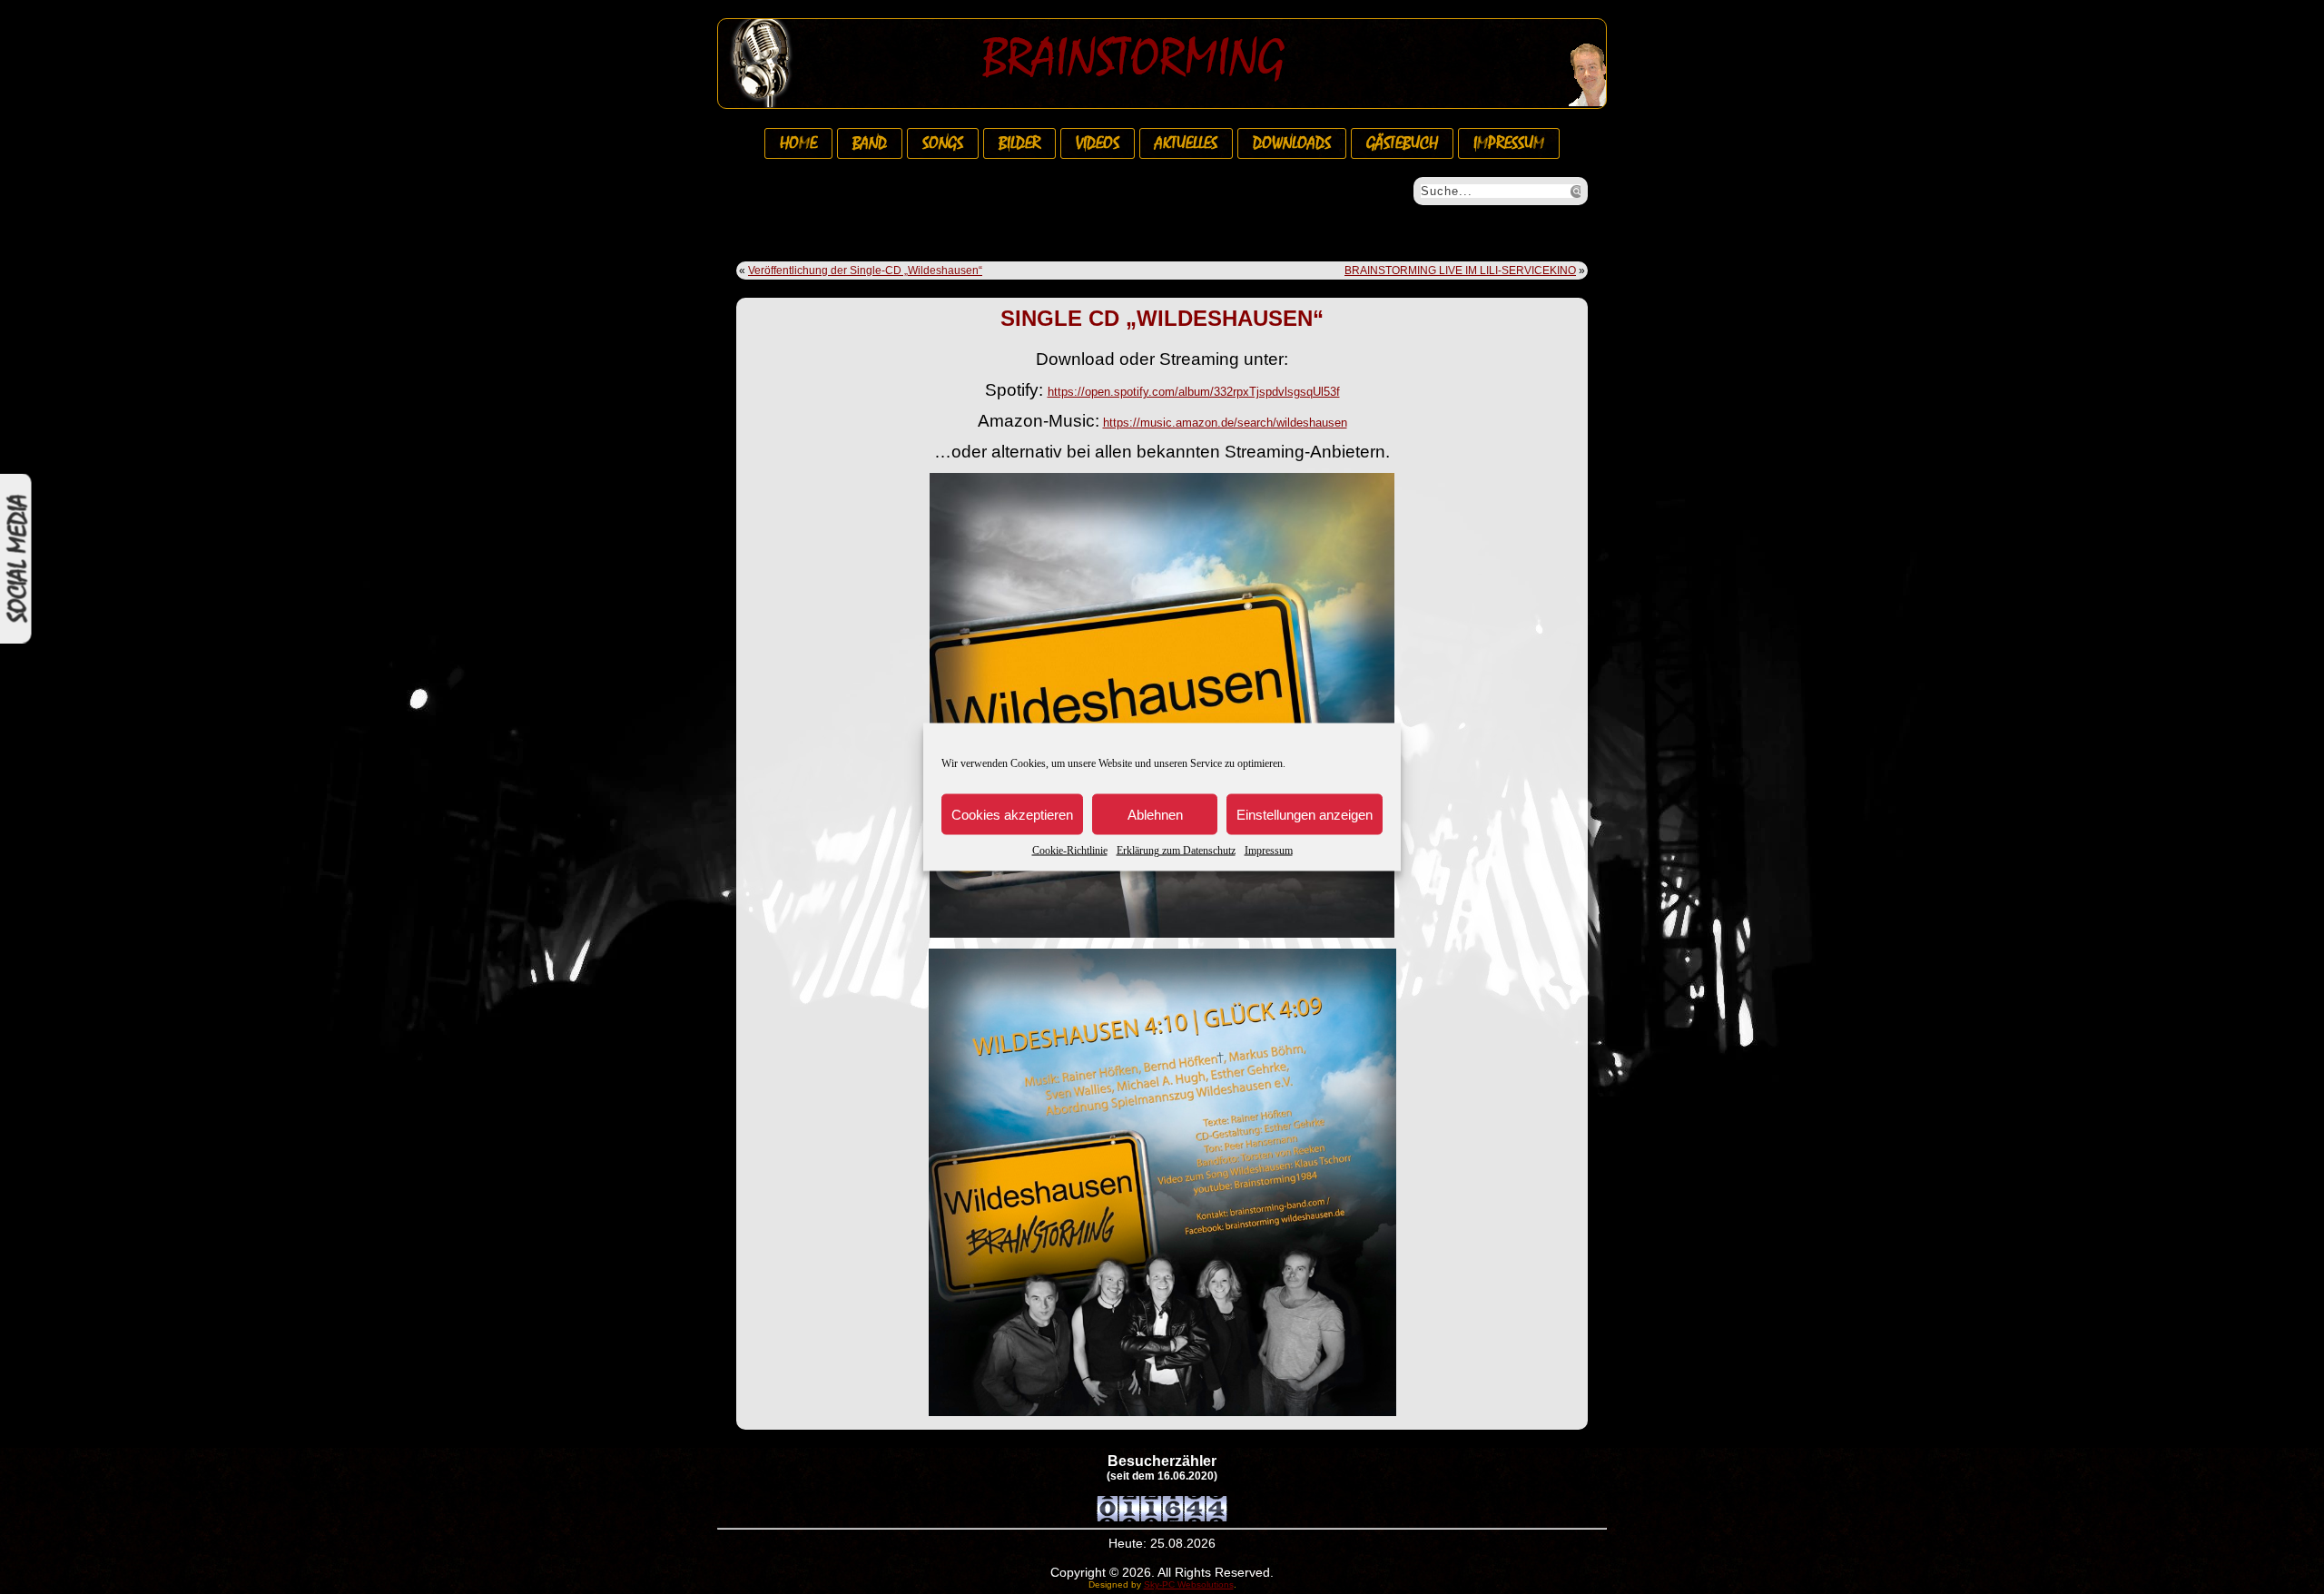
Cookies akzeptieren (1012, 814)
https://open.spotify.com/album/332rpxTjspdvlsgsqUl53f (1194, 392)
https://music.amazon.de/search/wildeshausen (1225, 423)
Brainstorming (1133, 58)
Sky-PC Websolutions (1189, 1584)
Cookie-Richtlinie (1070, 851)
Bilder (1019, 143)
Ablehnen (1155, 814)
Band (870, 143)
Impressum (1269, 851)
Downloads (1292, 143)
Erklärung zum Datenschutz (1176, 851)
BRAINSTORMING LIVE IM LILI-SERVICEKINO (1460, 271)
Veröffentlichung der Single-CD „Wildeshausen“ (865, 271)
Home (798, 143)
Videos (1098, 143)
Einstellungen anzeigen (1305, 814)
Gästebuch (1402, 143)
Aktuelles (1186, 143)
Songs (943, 143)
